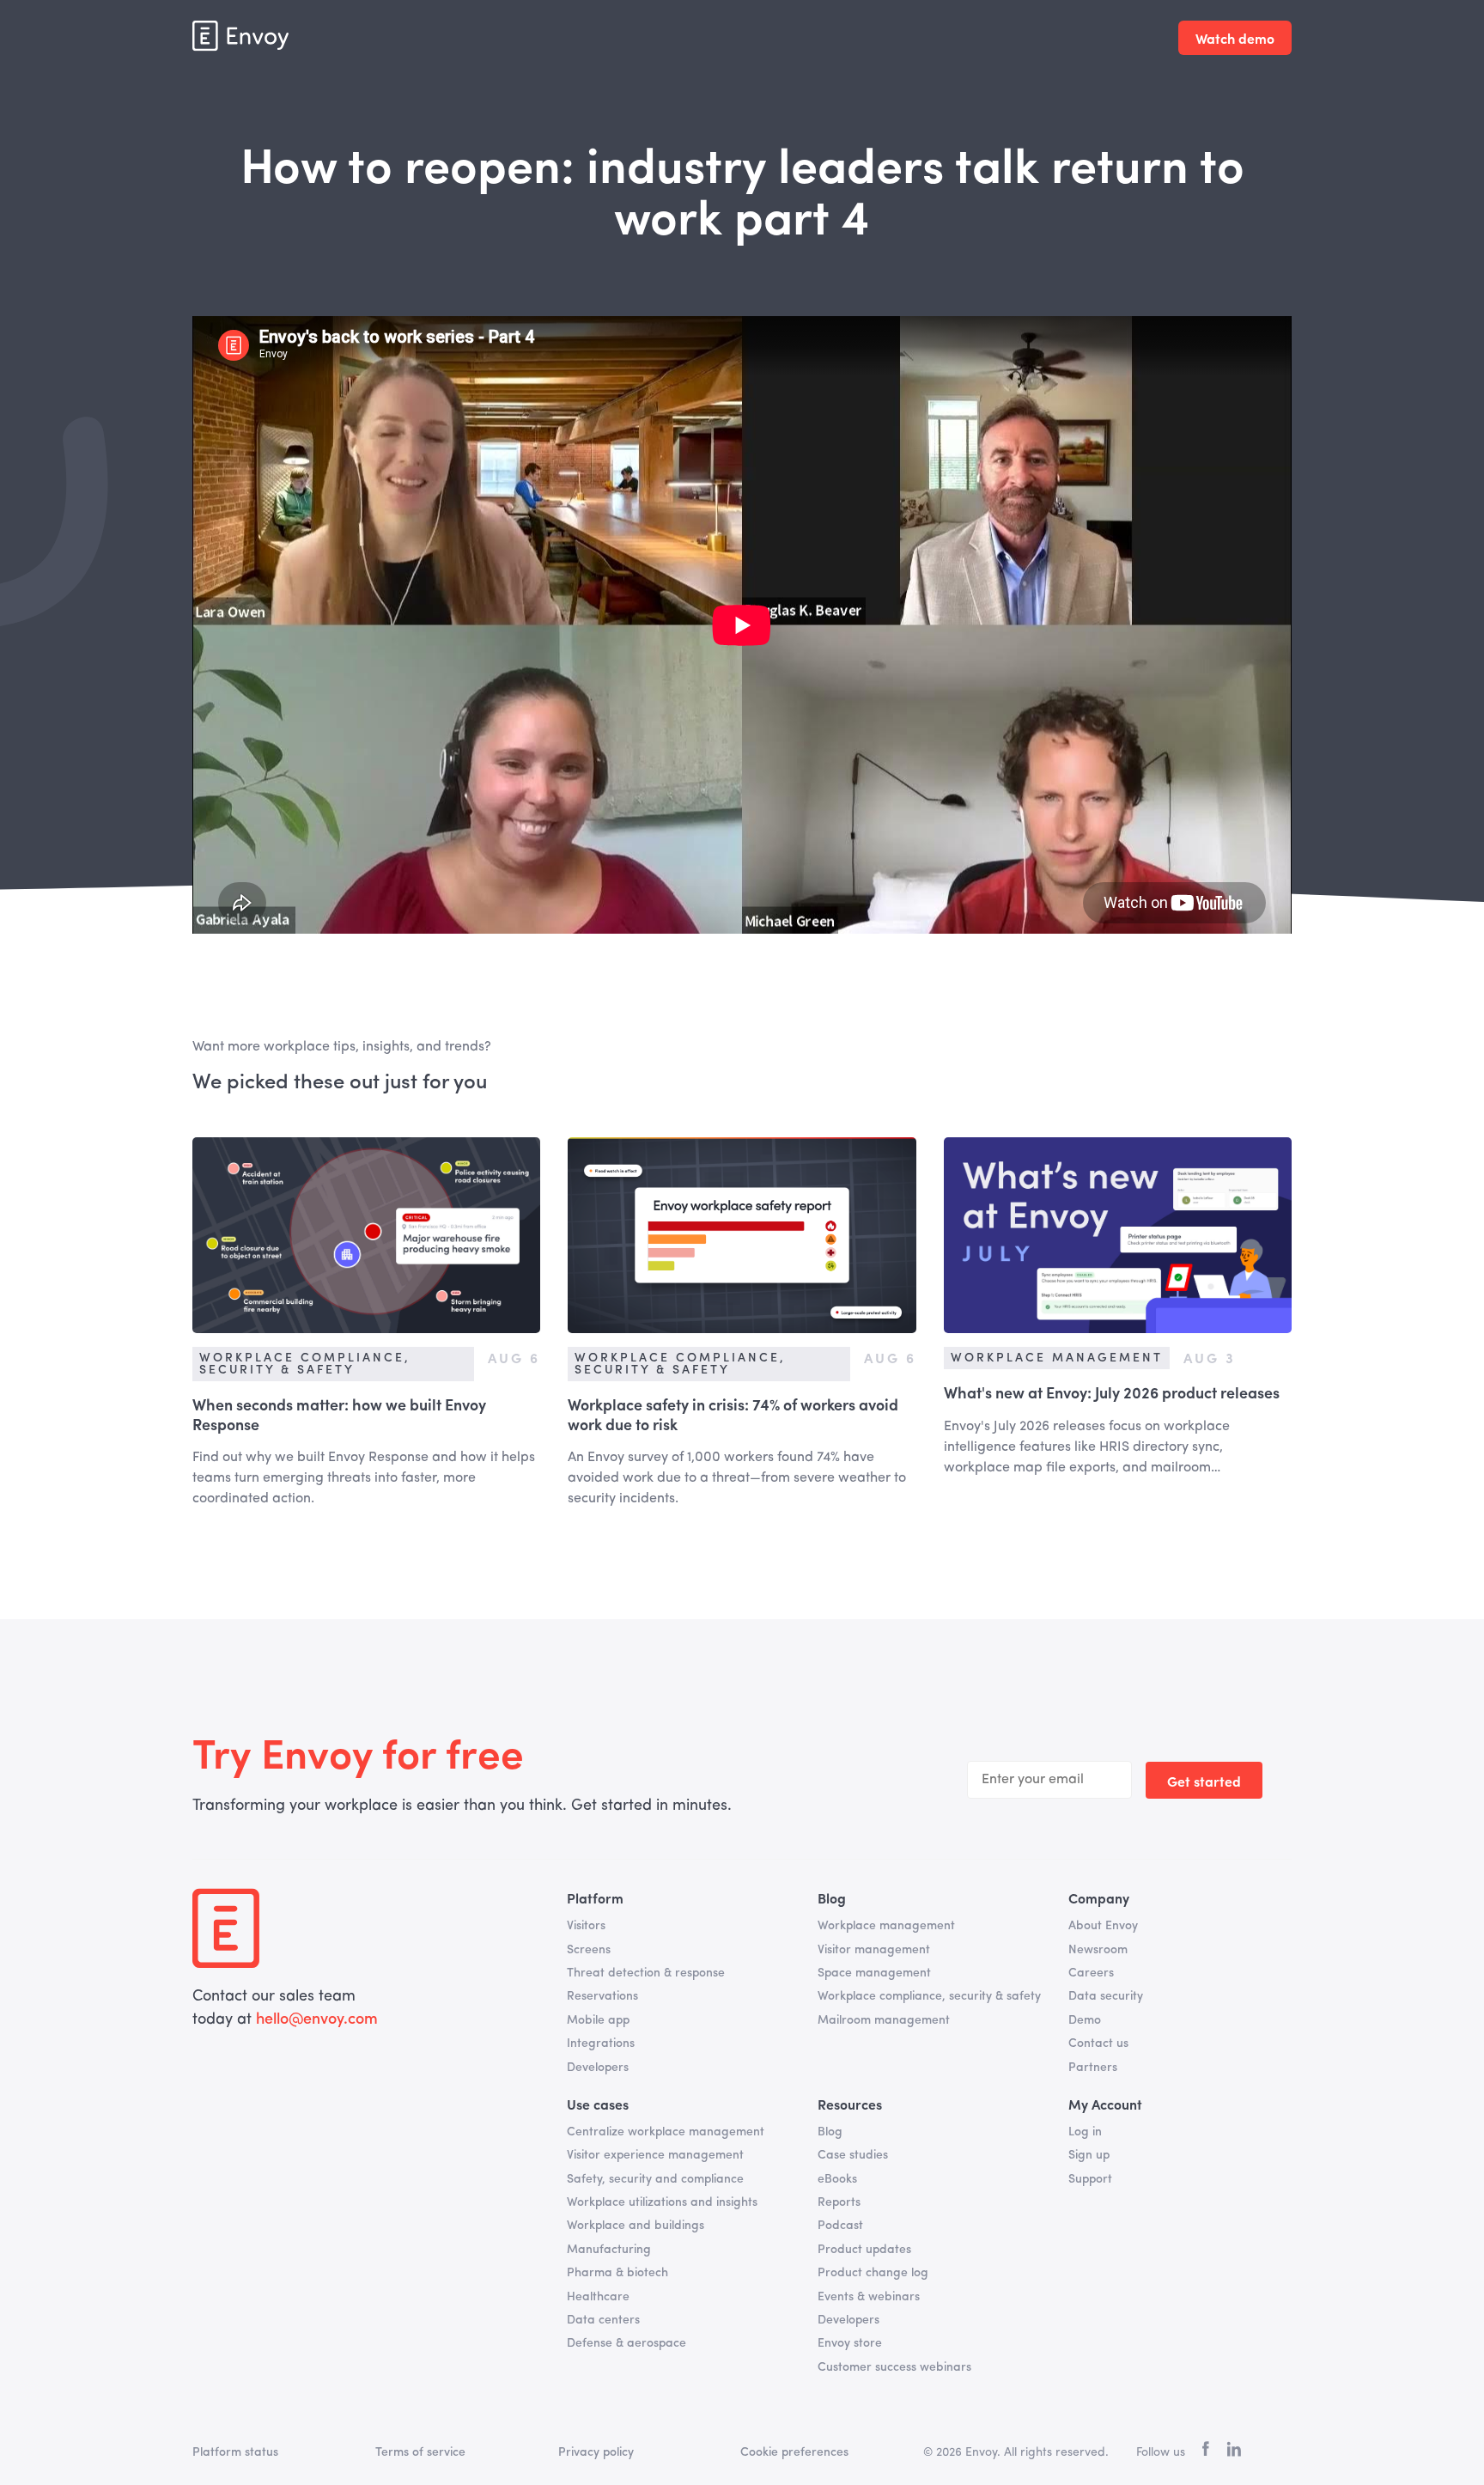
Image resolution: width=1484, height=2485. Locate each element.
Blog (830, 2132)
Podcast (840, 2226)
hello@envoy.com (317, 2019)
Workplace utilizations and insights (662, 2202)
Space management (874, 1973)
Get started (1204, 1781)
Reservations (602, 1996)
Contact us (1098, 2043)
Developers (598, 2068)
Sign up (1089, 2155)
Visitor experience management (655, 2155)
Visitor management (874, 1950)
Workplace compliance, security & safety (929, 1996)
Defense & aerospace (626, 2343)
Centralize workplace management (666, 2132)
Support (1090, 2179)
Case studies (853, 2155)
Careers (1091, 1973)
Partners (1093, 2068)
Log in (1085, 2132)
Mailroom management (884, 2020)
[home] (240, 36)
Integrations (601, 2043)
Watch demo (1235, 38)
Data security (1106, 1996)
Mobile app (598, 2020)
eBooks (837, 2179)
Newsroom (1098, 1950)
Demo (1085, 2020)
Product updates (864, 2250)
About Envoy (1103, 1926)
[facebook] (1206, 2453)
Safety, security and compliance (655, 2179)
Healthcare (598, 2297)
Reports (839, 2202)
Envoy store (850, 2343)
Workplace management (886, 1926)
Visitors (586, 1926)
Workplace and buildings (636, 2226)
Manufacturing (609, 2250)
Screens (589, 1950)
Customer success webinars (894, 2367)
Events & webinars (869, 2297)
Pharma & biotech (617, 2273)
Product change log (873, 2273)
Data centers (603, 2320)
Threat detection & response (646, 1973)
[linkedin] (1234, 2452)
